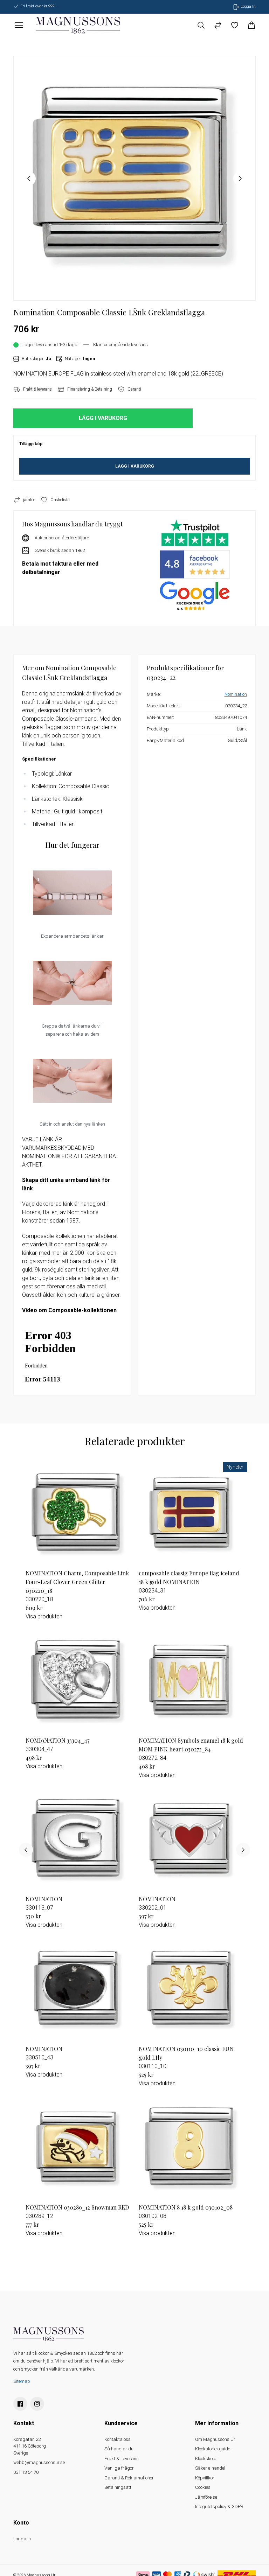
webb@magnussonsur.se (39, 2462)
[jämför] (218, 25)
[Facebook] (20, 2404)
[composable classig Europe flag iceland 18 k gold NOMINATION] (191, 1514)
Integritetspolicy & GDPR (219, 2507)
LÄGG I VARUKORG (135, 466)
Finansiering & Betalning (90, 389)
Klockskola (206, 2459)
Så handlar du (119, 2449)
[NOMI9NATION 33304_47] (78, 1682)
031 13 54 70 (26, 2472)
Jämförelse (206, 2497)
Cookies (203, 2487)
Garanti (134, 389)
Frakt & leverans (37, 389)
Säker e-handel (210, 2468)
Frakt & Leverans (122, 2459)
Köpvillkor (205, 2478)
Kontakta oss (118, 2439)
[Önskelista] (235, 25)
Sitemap (22, 2381)
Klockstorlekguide (213, 2449)
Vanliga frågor (119, 2468)
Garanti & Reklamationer (129, 2478)
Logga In (22, 2539)
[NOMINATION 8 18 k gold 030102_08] (191, 2148)
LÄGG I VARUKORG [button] (103, 418)
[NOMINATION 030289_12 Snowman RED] (78, 2148)
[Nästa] (243, 1850)
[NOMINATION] (78, 1840)
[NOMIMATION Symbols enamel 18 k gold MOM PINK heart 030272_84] (191, 1682)
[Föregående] (26, 1850)
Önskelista (60, 500)
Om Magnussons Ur (215, 2439)
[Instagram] (37, 2404)
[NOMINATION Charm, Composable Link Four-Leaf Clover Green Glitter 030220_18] (78, 1514)
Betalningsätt (118, 2487)
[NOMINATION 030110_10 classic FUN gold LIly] (191, 1990)
